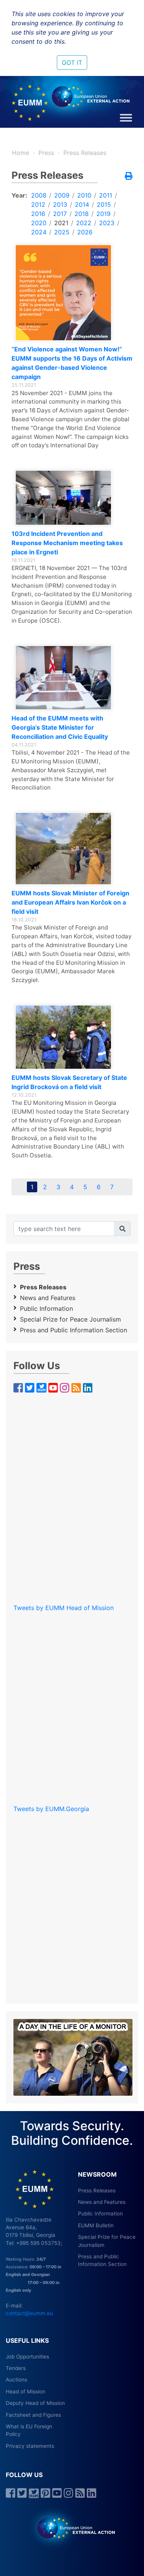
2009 (62, 195)
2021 (61, 223)
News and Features (48, 1298)
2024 (39, 232)
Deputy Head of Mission (35, 2403)
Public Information (46, 1309)
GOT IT (72, 63)
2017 (60, 214)
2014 (82, 204)
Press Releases (85, 153)
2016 (38, 214)
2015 (104, 204)
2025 (62, 232)
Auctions (17, 2380)
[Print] (129, 176)
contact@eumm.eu (29, 2313)
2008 (39, 195)
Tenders (16, 2368)
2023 (107, 223)
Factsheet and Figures (33, 2415)
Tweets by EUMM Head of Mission (64, 1608)
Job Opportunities (27, 2357)
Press (46, 153)
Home (21, 153)
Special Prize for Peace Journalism (70, 1319)
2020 (39, 223)
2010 (84, 195)
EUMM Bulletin (96, 2225)
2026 (85, 232)
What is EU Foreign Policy (29, 2430)
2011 (106, 195)
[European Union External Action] (72, 2528)
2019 (103, 214)
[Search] (122, 1229)
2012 (38, 204)
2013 (60, 204)
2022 (84, 223)
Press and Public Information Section (74, 1330)
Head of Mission (26, 2391)
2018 (82, 214)
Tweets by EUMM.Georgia (51, 1809)
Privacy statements (30, 2446)
